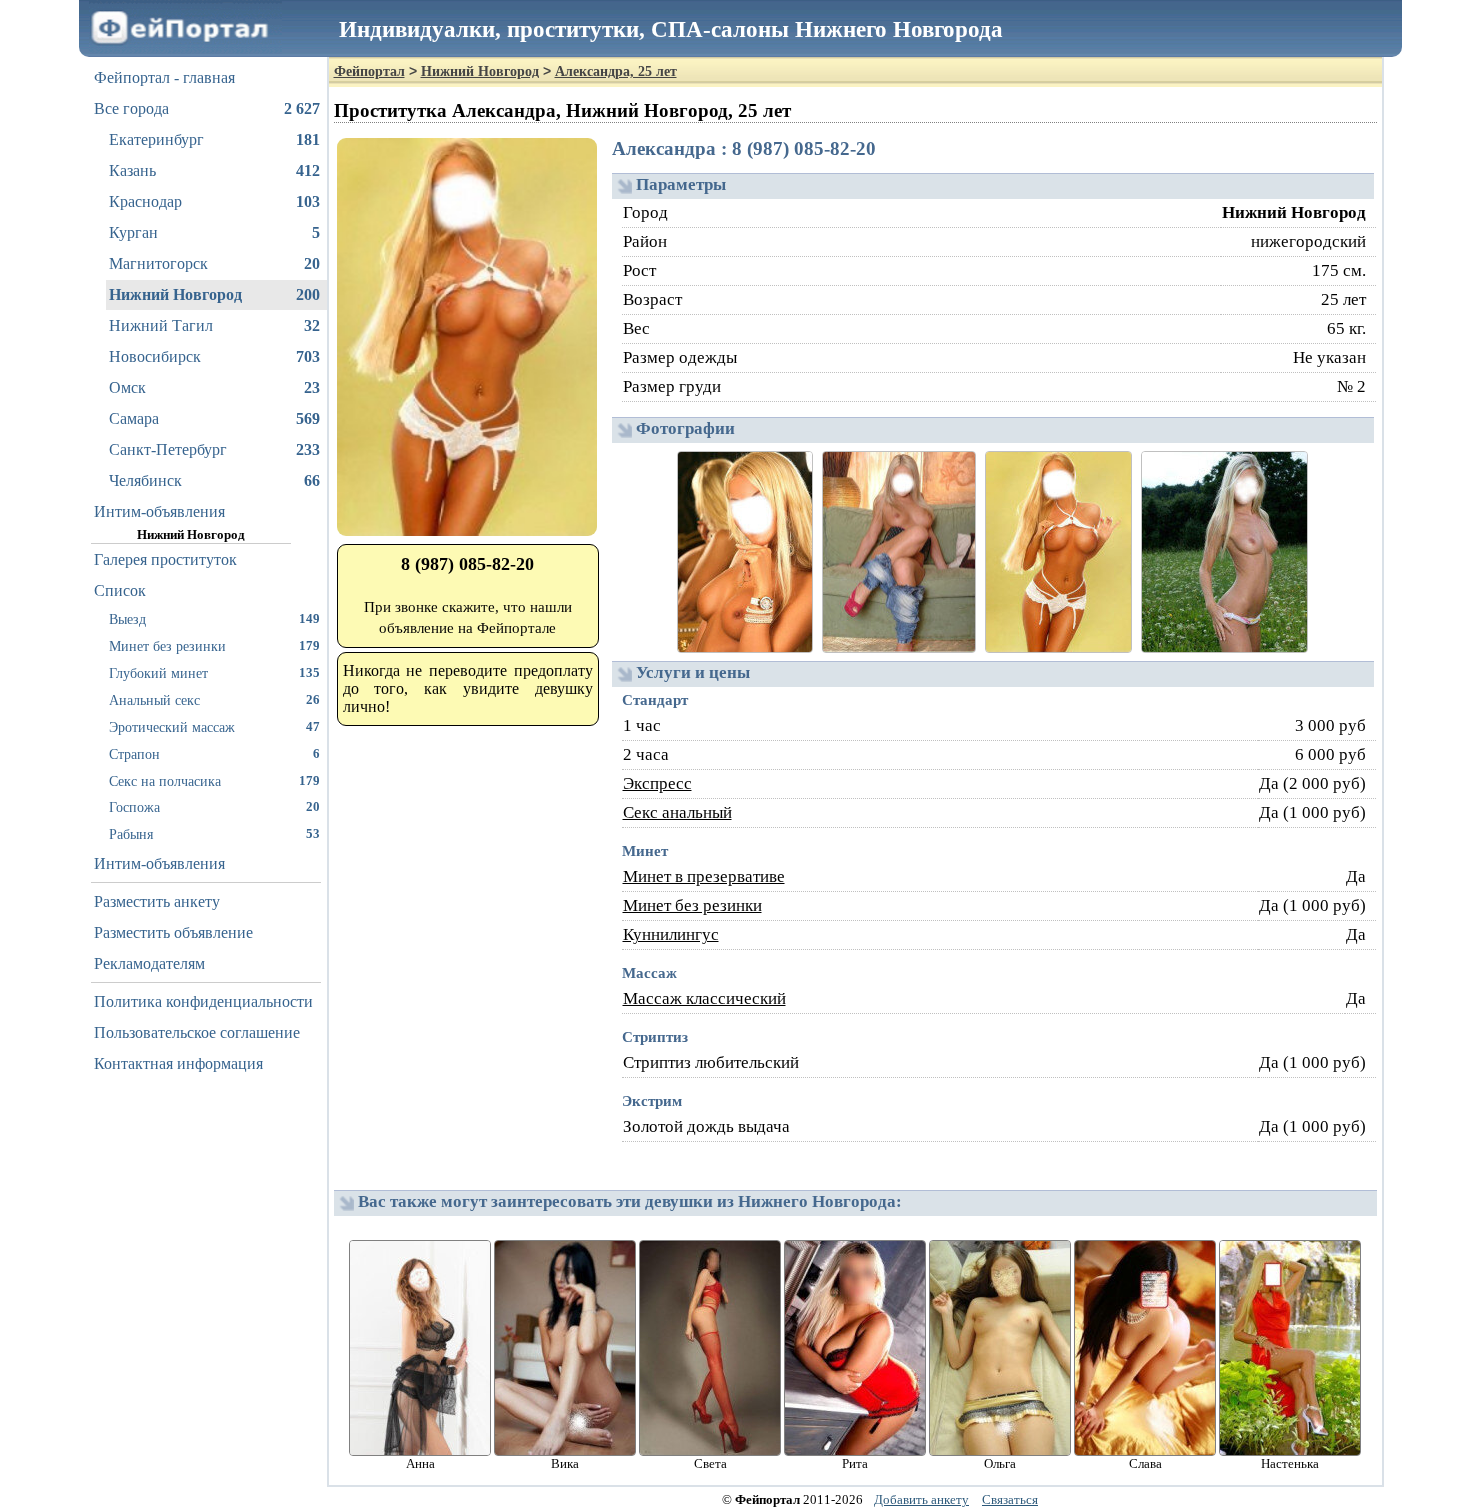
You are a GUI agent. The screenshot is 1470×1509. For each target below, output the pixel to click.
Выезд (214, 619)
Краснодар (214, 201)
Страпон (214, 754)
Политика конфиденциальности (203, 1001)
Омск (214, 387)
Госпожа (214, 807)
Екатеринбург (214, 139)
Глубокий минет (214, 673)
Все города (207, 108)
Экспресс (657, 783)
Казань (214, 170)
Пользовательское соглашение (197, 1032)
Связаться (1010, 1499)
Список (120, 590)
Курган (214, 232)
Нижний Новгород (214, 294)
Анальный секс (214, 700)
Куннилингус (671, 934)
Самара (214, 418)
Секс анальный (677, 812)
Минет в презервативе (704, 876)
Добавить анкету (921, 1499)
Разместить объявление (173, 932)
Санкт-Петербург (214, 449)
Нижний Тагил (214, 325)
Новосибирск (214, 356)
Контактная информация (178, 1063)
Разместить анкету (157, 901)
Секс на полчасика (214, 781)
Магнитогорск (214, 263)
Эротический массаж (214, 727)
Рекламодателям (149, 963)
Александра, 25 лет (616, 71)
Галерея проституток (165, 559)
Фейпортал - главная (164, 77)
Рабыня (214, 834)
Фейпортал (369, 71)
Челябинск (214, 480)
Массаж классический (704, 998)
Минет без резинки (214, 646)
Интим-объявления (159, 511)
